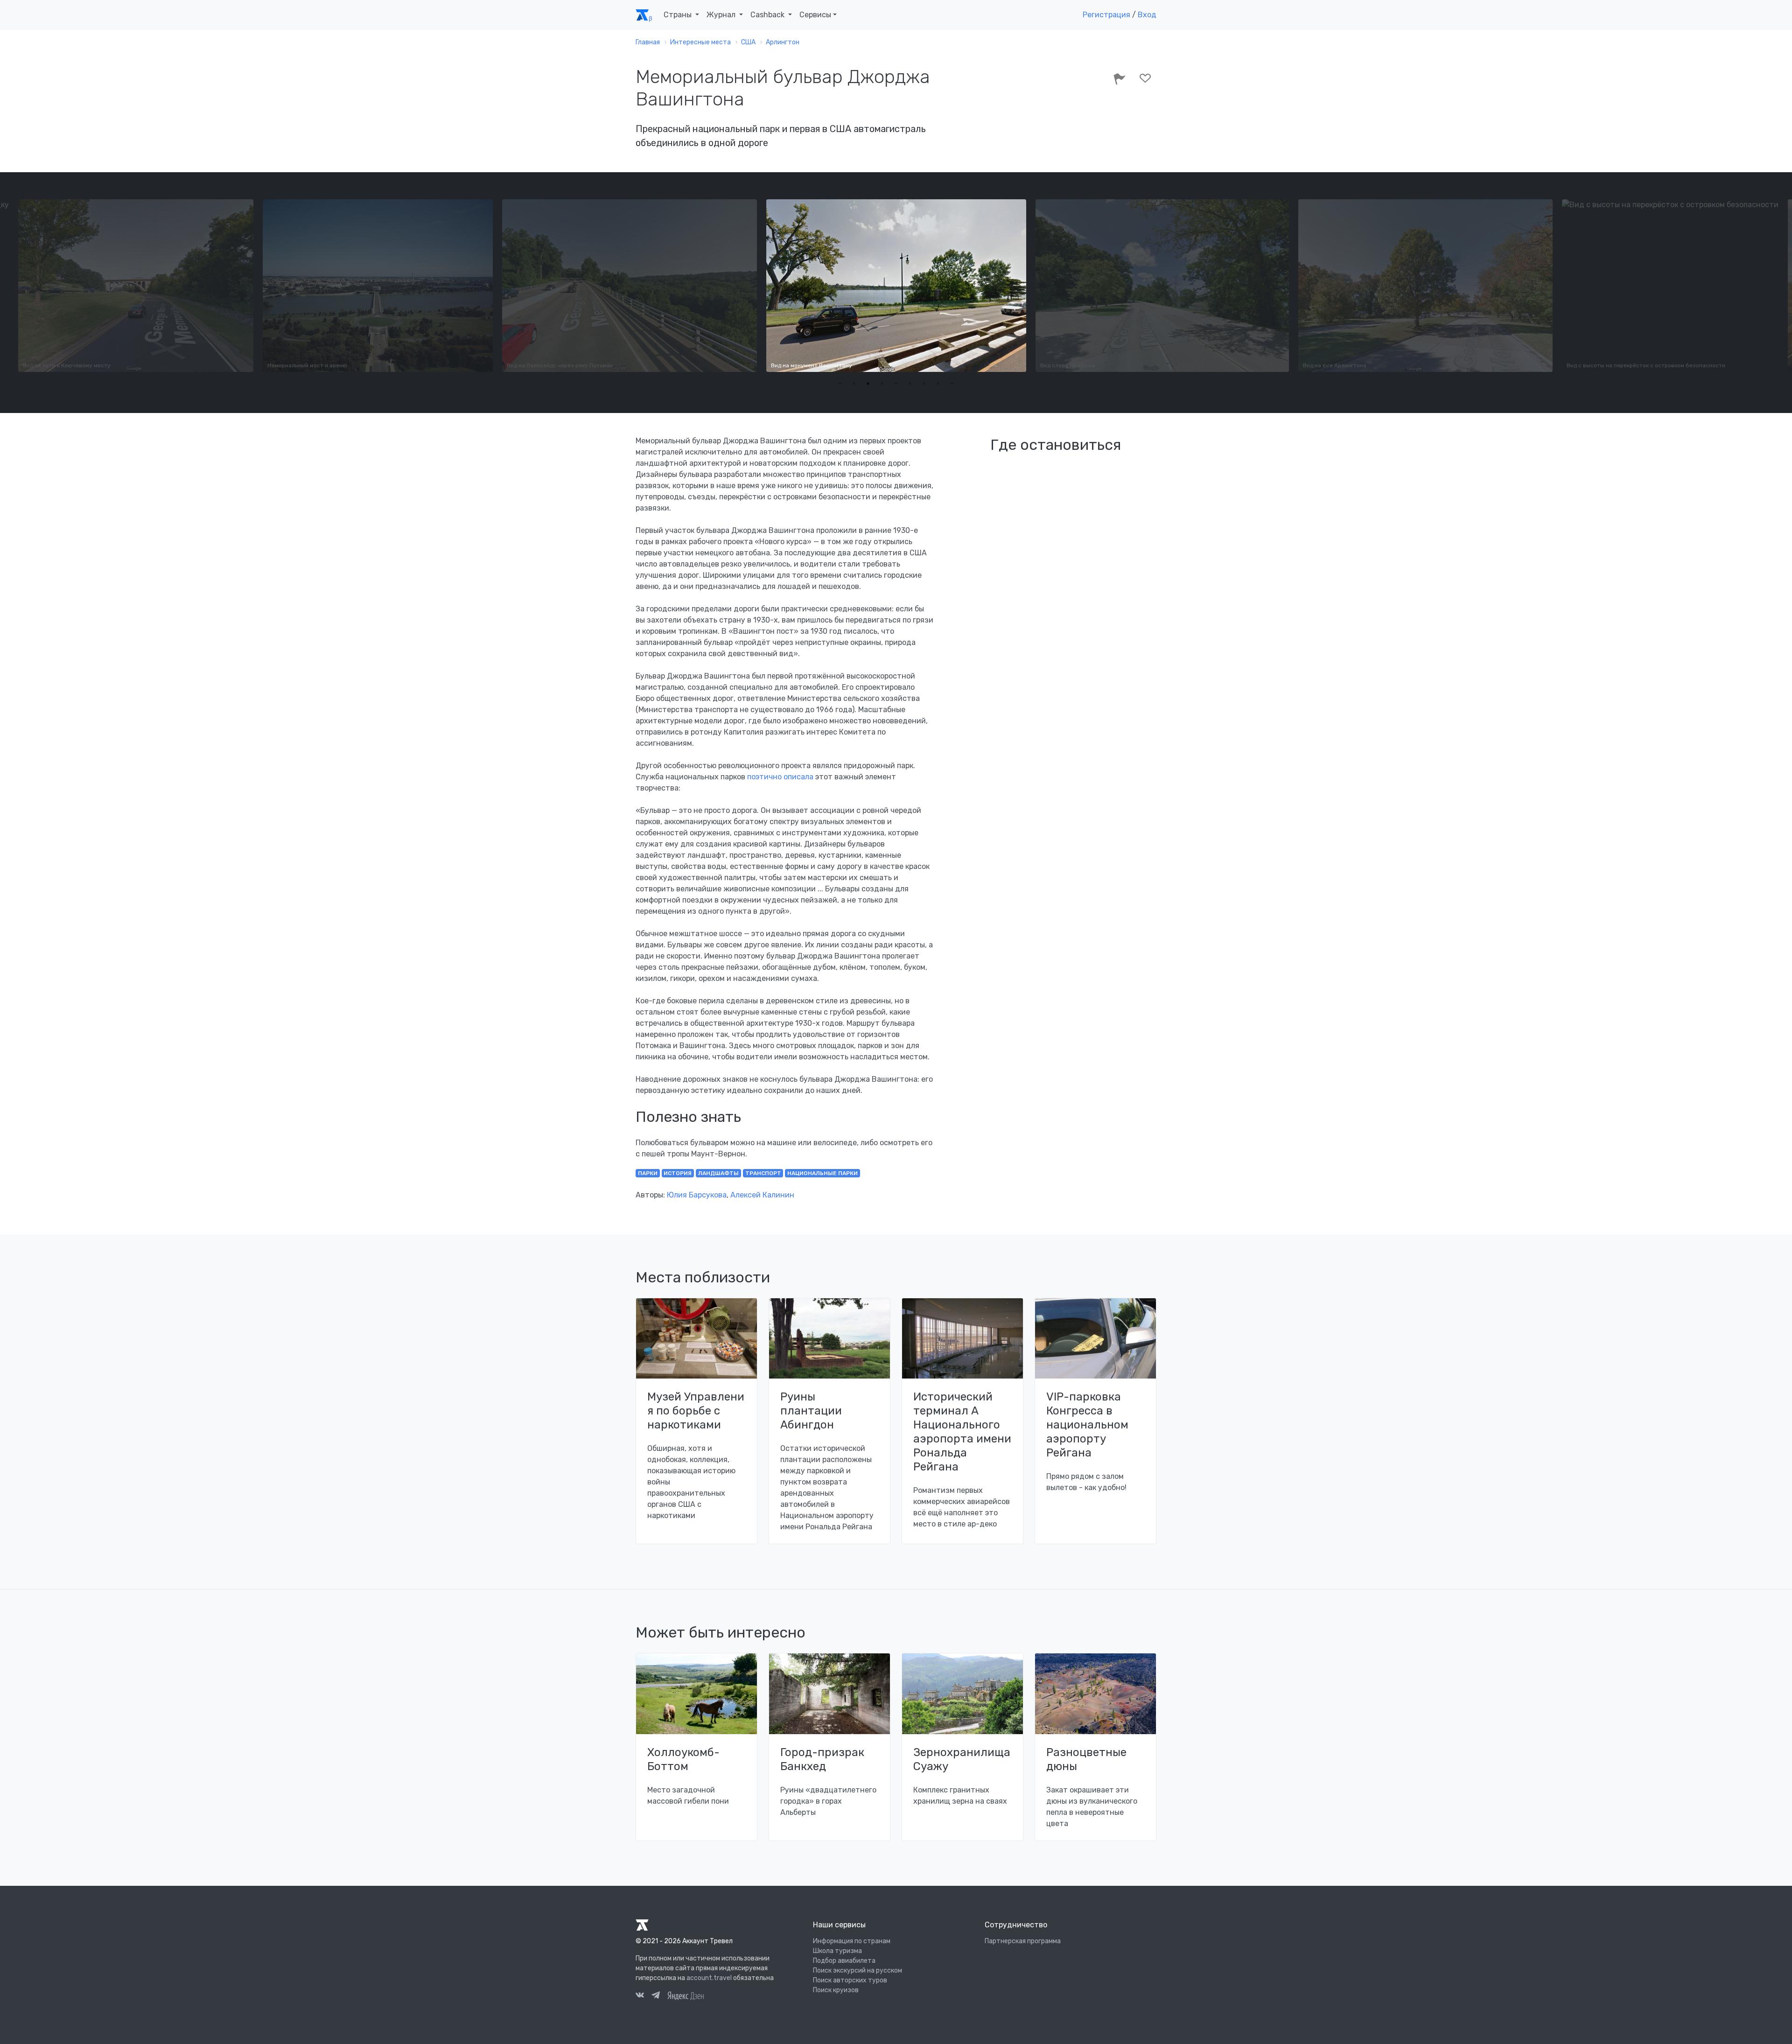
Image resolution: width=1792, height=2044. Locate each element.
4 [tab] (882, 384)
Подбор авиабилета (844, 1961)
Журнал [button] (722, 15)
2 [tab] (854, 384)
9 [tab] (952, 384)
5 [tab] (896, 384)
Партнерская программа (1023, 1941)
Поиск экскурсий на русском (857, 1970)
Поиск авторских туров (850, 1980)
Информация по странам (852, 1941)
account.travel (709, 1978)
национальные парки (822, 1173)
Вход (1147, 15)
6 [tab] (910, 384)
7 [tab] (924, 384)
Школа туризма (837, 1951)
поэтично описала (780, 777)
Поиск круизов (836, 1990)
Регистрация (1106, 15)
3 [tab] (868, 384)
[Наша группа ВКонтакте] (640, 1996)
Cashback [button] (768, 15)
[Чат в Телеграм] (656, 1996)
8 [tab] (938, 384)
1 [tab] (840, 384)
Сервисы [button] (815, 15)
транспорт (763, 1173)
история (678, 1173)
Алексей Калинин (762, 1195)
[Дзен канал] (686, 1995)
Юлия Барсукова (697, 1195)
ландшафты (718, 1173)
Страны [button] (679, 15)
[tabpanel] (896, 286)
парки (648, 1173)
